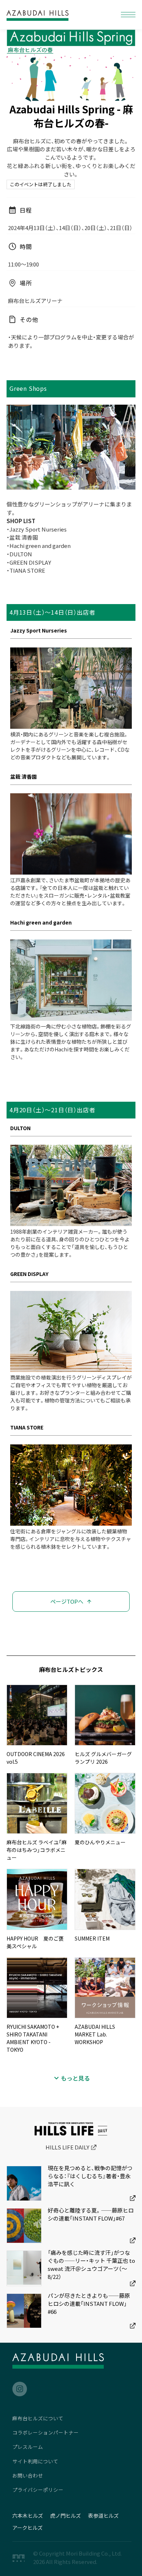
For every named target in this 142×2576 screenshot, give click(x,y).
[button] (128, 15)
